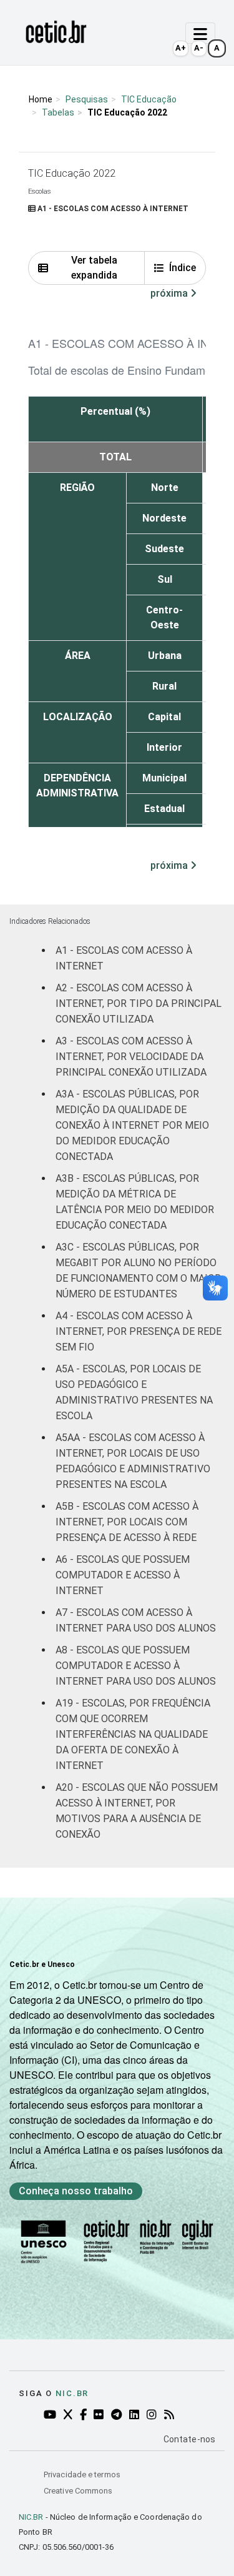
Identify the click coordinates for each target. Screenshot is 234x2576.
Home (41, 99)
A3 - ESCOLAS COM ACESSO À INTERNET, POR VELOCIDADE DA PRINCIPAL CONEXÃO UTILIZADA (131, 1057)
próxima (170, 293)
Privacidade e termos (82, 2474)
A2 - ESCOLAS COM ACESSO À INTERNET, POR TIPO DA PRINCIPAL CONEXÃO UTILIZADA (139, 1003)
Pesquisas (87, 99)
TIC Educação (149, 99)
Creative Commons (78, 2491)
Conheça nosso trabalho (76, 2191)
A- (199, 48)
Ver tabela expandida (94, 268)
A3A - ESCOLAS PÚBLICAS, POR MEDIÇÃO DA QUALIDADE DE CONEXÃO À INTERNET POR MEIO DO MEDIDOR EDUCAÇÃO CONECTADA (132, 1125)
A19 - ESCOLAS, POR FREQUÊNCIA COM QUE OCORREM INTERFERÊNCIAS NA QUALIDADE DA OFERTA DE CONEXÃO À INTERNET (133, 1734)
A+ (181, 48)
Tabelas (58, 112)
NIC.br (72, 2393)
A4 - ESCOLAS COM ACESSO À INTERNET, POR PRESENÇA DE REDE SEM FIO (139, 1331)
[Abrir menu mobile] (200, 33)
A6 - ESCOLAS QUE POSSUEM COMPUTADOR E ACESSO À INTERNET (123, 1575)
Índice (183, 268)
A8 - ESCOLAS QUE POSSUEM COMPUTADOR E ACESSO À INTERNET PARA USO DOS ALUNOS (136, 1666)
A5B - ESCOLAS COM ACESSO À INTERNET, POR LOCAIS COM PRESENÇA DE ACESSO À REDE (127, 1522)
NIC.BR (31, 2517)
